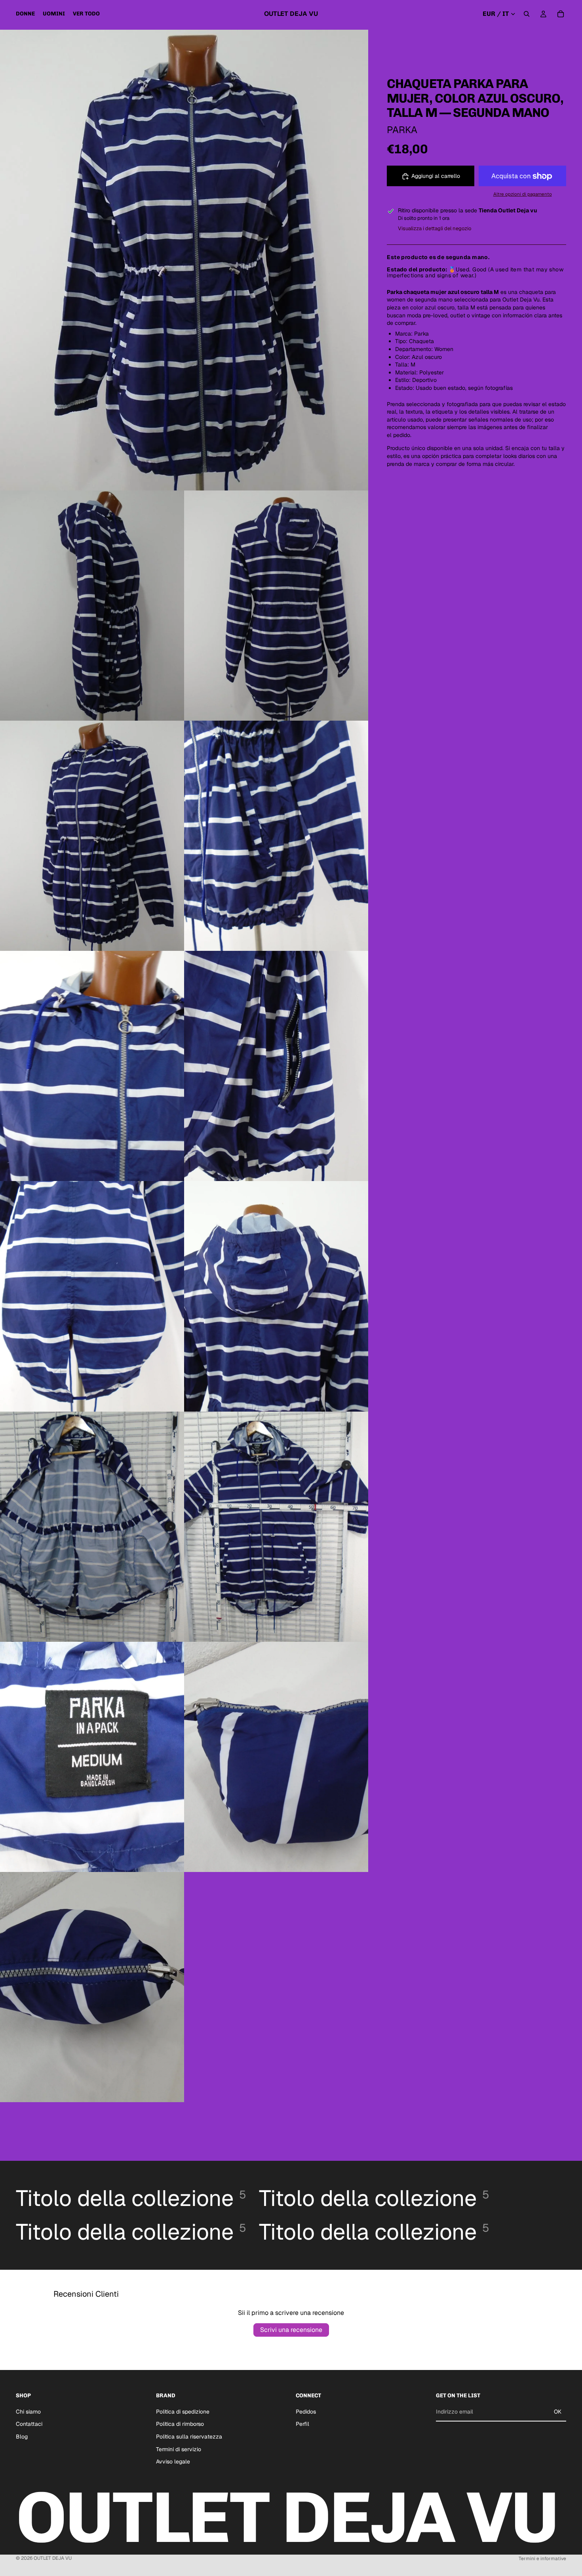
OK (558, 2412)
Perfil (302, 2424)
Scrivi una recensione (291, 2330)
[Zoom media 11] (276, 1527)
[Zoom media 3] (276, 606)
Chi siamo (28, 2412)
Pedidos (306, 2412)
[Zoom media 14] (92, 1987)
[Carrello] (561, 14)
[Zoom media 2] (92, 606)
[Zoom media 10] (92, 1527)
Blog (22, 2437)
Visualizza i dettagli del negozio (435, 228)
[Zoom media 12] (92, 1757)
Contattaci (29, 2424)
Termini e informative (542, 2559)
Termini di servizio (179, 2449)
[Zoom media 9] (276, 1296)
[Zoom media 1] (184, 260)
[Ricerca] (527, 14)
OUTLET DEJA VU (53, 2558)
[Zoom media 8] (92, 1296)
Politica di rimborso (180, 2424)
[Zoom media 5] (276, 836)
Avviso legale (173, 2462)
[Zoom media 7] (276, 1066)
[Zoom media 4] (92, 836)
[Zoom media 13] (276, 1757)
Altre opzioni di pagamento (523, 194)
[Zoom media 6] (92, 1066)
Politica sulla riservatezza (189, 2437)
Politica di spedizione (183, 2412)
